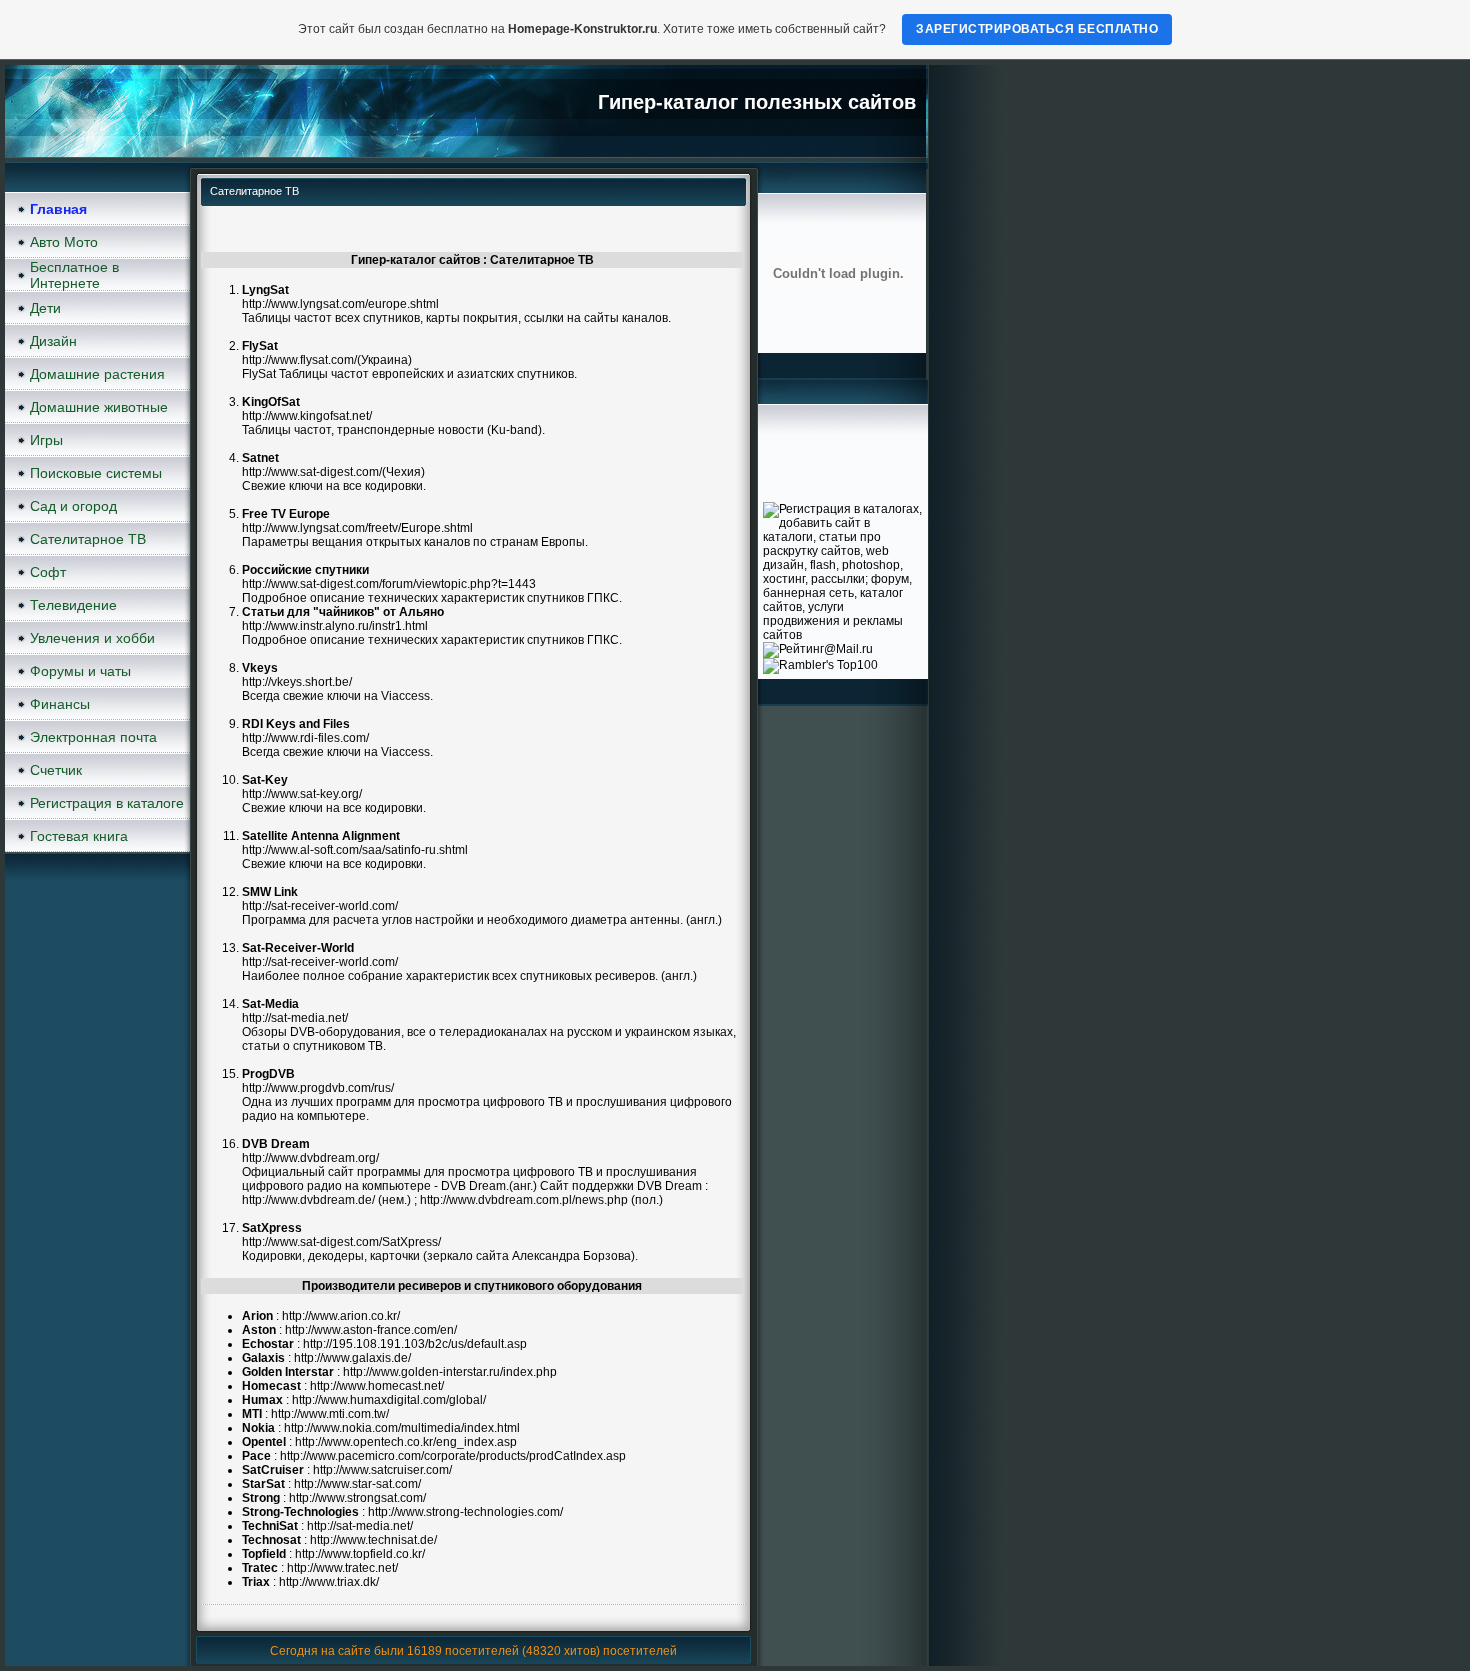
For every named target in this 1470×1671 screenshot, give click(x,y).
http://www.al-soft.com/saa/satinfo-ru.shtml (355, 850)
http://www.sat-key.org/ (302, 794)
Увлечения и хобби (92, 638)
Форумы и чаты (80, 671)
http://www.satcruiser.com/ (382, 1470)
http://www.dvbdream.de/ (308, 1200)
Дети (45, 308)
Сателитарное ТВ (88, 539)
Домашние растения (97, 374)
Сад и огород (73, 506)
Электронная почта (93, 737)
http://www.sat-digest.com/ (312, 472)
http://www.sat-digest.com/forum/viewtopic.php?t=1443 (389, 584)
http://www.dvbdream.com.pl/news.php (524, 1200)
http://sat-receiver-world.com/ (320, 906)
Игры (46, 440)
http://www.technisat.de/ (373, 1540)
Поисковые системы (96, 473)
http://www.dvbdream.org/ (310, 1158)
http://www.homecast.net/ (377, 1386)
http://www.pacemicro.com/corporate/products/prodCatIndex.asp (453, 1456)
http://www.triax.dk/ (329, 1582)
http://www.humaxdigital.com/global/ (389, 1400)
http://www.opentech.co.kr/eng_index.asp (406, 1442)
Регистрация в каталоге (107, 803)
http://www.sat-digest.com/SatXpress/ (341, 1242)
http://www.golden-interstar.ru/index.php (450, 1372)
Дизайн (53, 341)
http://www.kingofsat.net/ (307, 416)
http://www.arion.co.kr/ (341, 1316)
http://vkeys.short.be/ (297, 682)
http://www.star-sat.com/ (357, 1484)
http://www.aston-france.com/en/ (371, 1330)
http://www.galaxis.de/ (352, 1358)
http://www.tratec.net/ (342, 1568)
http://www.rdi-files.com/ (305, 738)
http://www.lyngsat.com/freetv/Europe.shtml (357, 528)
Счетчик (56, 770)
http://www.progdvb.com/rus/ (318, 1088)
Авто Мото (64, 242)
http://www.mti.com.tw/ (330, 1414)
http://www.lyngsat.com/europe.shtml (340, 304)
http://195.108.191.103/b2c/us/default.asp (415, 1344)
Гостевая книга (79, 836)
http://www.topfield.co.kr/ (360, 1554)
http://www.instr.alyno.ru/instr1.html (335, 626)
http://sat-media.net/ (295, 1018)
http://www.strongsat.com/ (357, 1498)
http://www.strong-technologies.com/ (465, 1512)
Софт (48, 572)
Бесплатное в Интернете (74, 275)
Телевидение (73, 605)
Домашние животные (99, 407)
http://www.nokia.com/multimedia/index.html (402, 1428)
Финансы (60, 704)
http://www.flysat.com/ (299, 360)
